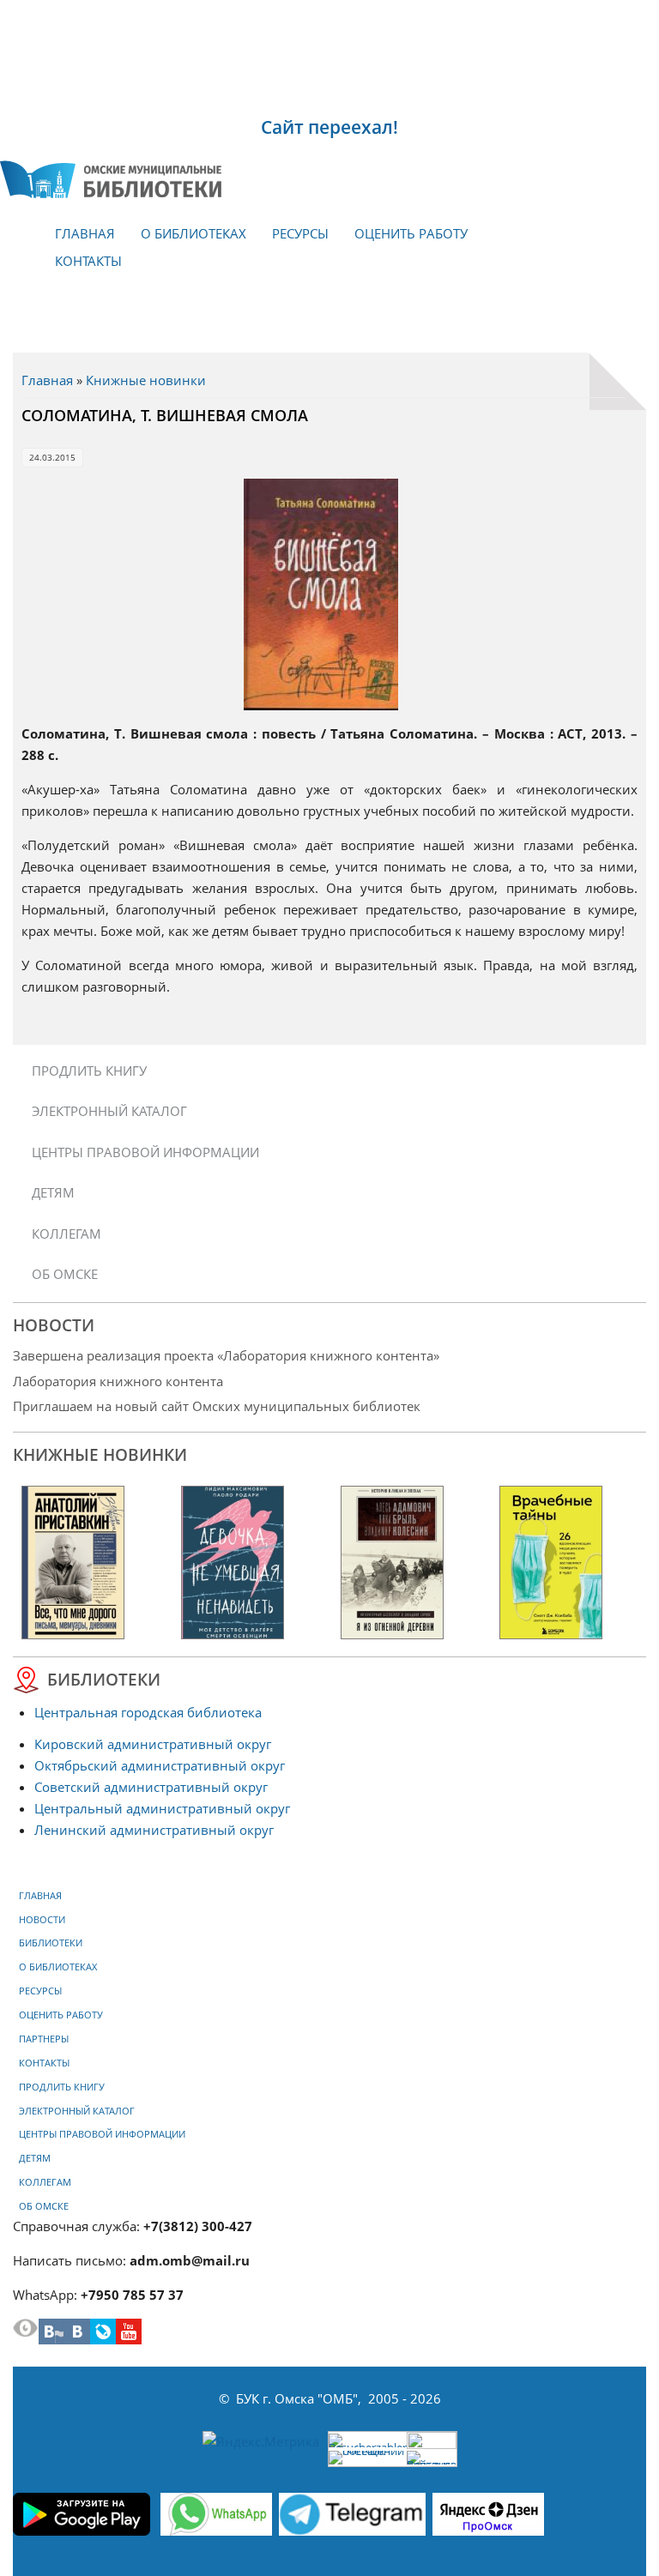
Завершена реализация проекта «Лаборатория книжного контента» (226, 1355)
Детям (53, 1192)
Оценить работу (411, 233)
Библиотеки (51, 1943)
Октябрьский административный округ (160, 1765)
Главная (85, 233)
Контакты (88, 261)
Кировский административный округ (153, 1744)
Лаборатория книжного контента (118, 1381)
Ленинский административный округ (154, 1830)
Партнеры (44, 2039)
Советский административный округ (151, 1787)
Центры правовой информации (145, 1152)
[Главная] (111, 179)
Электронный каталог (109, 1111)
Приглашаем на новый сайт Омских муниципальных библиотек (217, 1406)
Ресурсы (300, 233)
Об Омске (65, 1274)
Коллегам (67, 1234)
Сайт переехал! (329, 127)
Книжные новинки (146, 380)
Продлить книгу (89, 1071)
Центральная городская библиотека (148, 1712)
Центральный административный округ (162, 1808)
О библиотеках (193, 233)
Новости (42, 1920)
